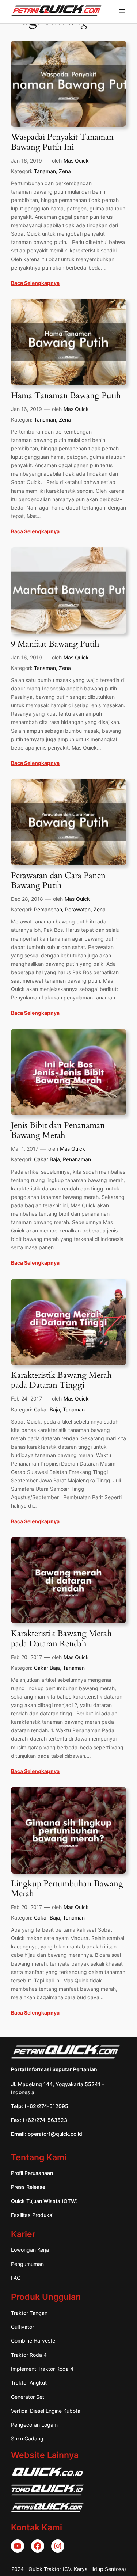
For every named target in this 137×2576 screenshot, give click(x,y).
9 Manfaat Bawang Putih (55, 644)
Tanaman (45, 171)
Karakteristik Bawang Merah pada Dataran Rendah (61, 1639)
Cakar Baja (47, 1159)
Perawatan (78, 909)
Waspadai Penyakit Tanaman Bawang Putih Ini (62, 142)
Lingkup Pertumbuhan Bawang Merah (67, 1889)
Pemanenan (48, 909)
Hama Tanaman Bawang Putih (66, 396)
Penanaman (77, 1159)
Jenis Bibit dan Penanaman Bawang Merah (58, 1131)
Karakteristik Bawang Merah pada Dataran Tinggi (61, 1380)
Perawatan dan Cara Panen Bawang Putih (58, 881)
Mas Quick (76, 161)
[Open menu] (122, 11)
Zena (65, 171)
